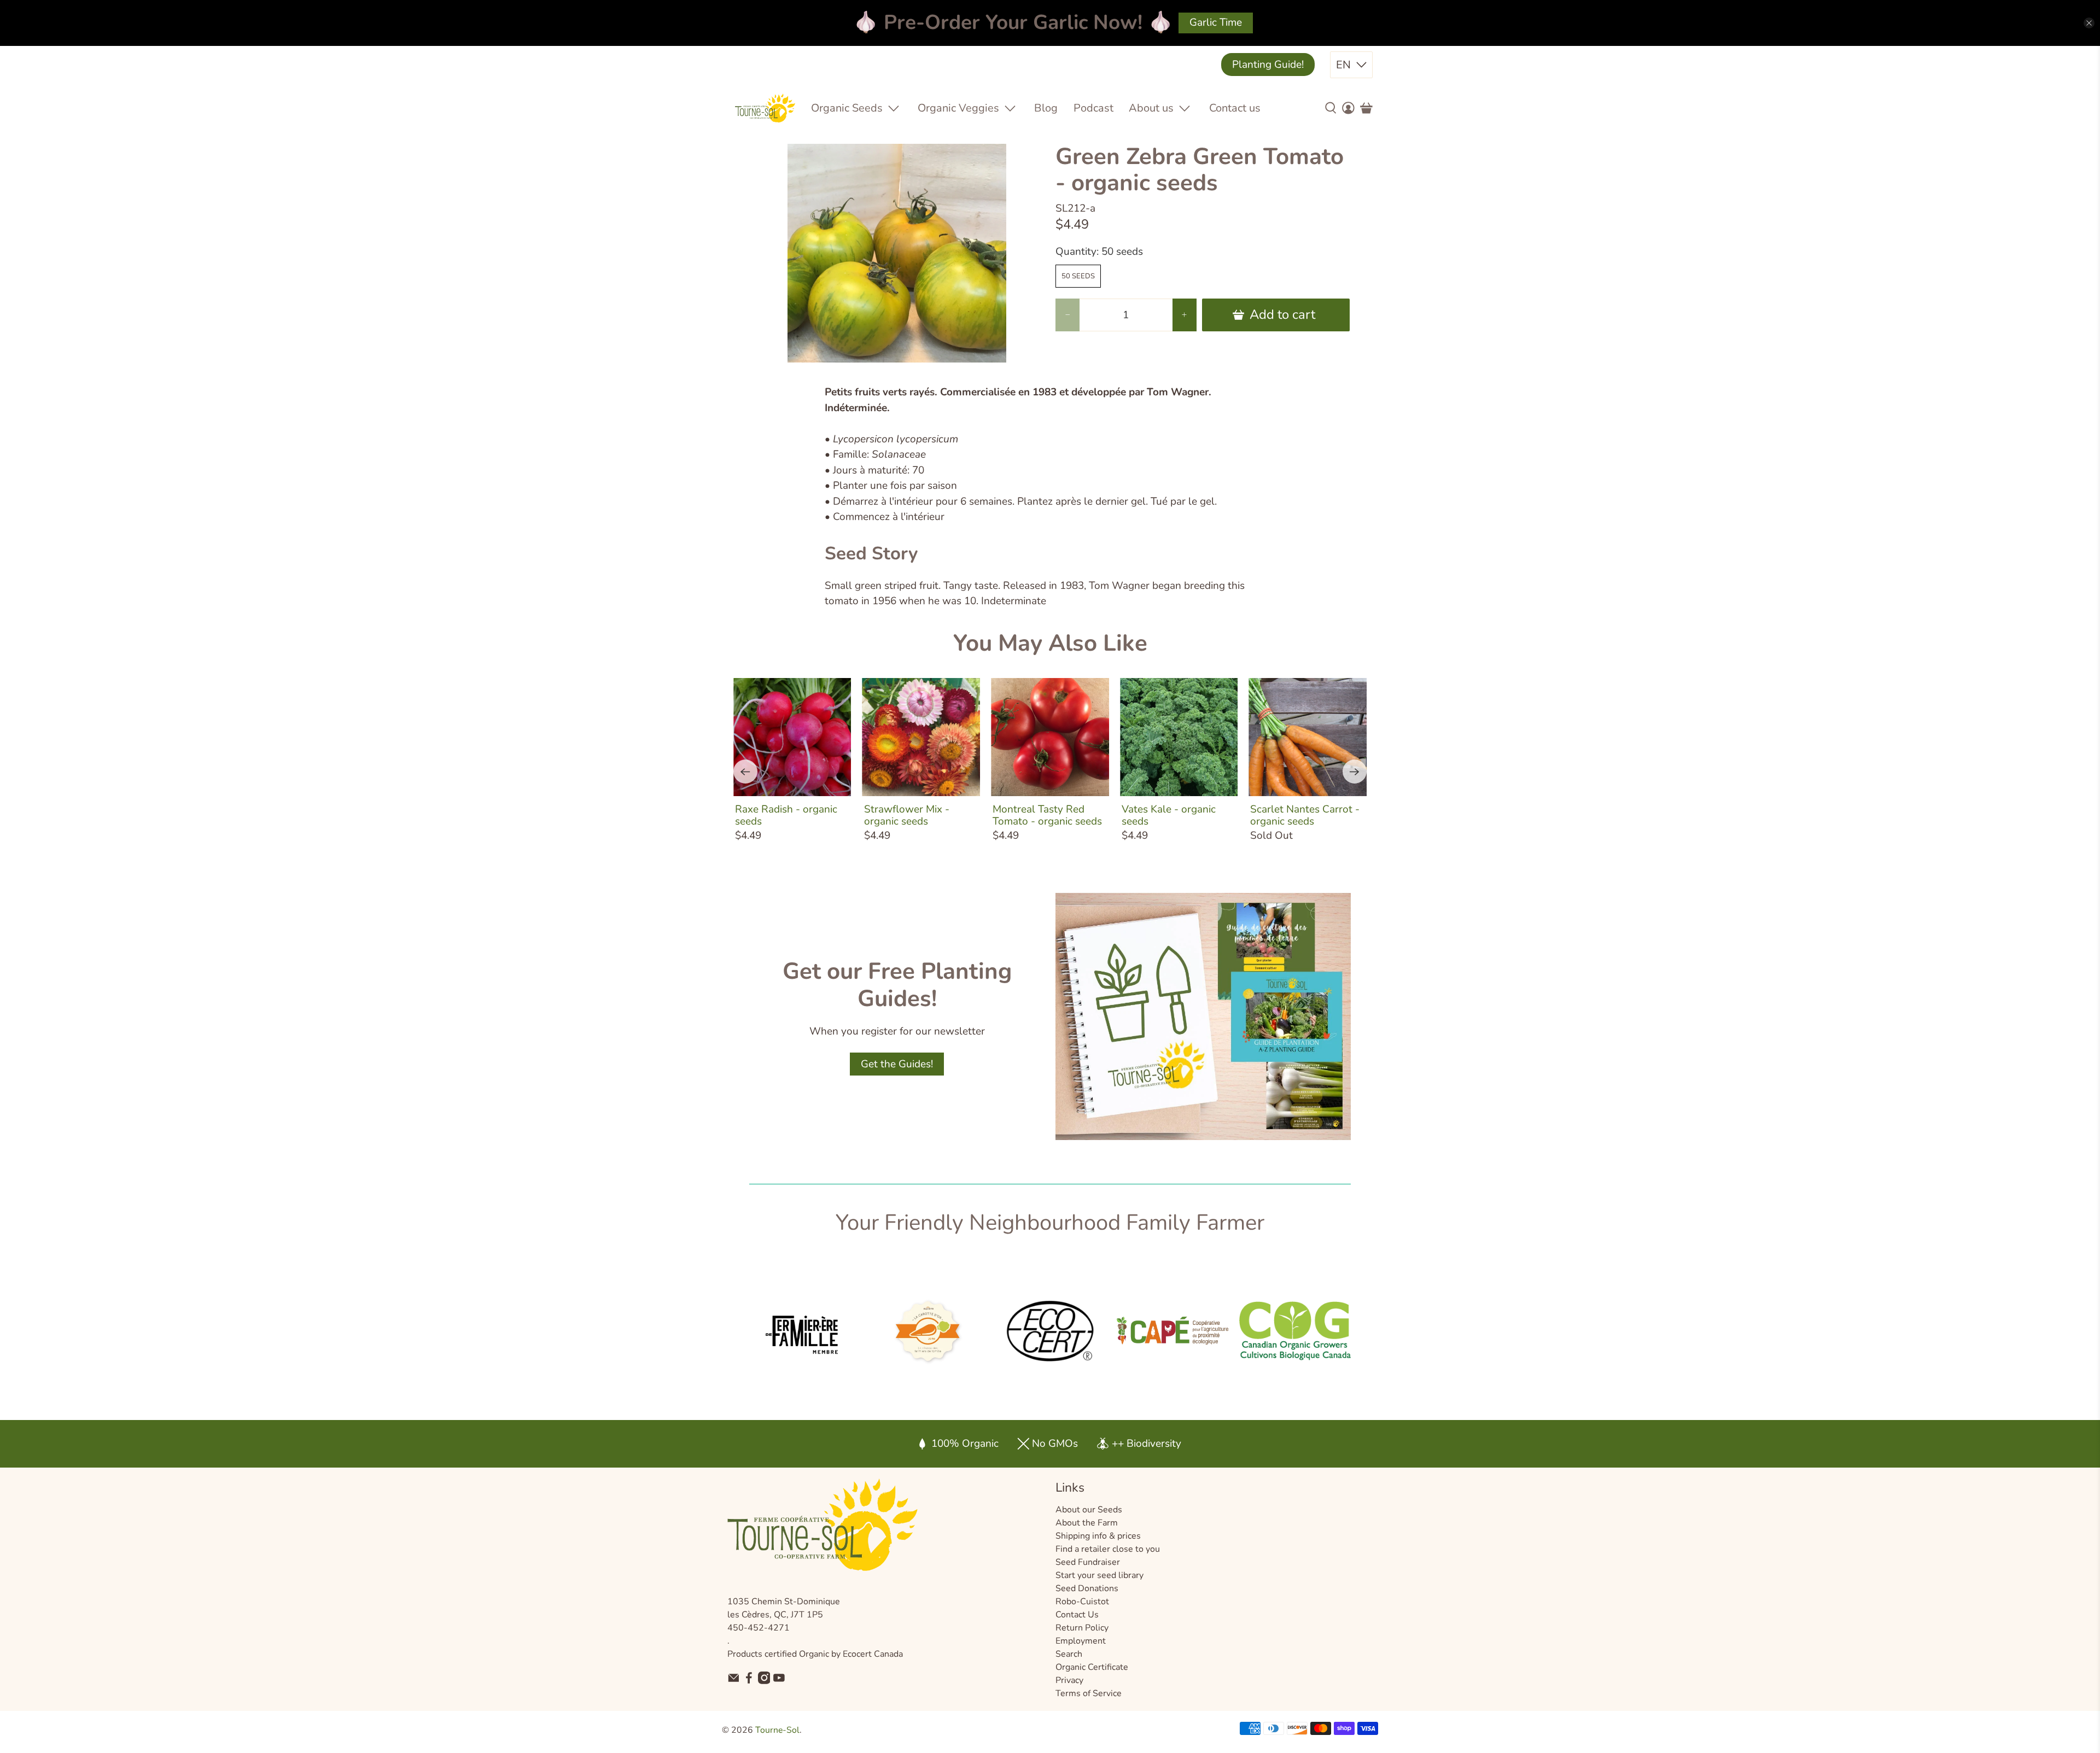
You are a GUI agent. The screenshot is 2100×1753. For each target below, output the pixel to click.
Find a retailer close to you (1108, 1549)
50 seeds (1078, 276)
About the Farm (1087, 1523)
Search (1069, 1654)
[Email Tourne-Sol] (734, 1681)
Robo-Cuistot (1082, 1602)
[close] (2089, 23)
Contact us (1235, 108)
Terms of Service (1089, 1693)
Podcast (1093, 108)
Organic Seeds (847, 108)
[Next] (1355, 772)
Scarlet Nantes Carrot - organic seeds (1305, 815)
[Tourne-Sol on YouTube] (779, 1681)
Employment (1081, 1641)
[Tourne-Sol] (765, 108)
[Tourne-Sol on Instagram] (764, 1681)
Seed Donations (1087, 1588)
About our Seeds (1089, 1510)
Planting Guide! (1268, 65)
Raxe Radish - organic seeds (786, 815)
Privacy (1069, 1680)
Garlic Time (1216, 22)
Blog (1046, 108)
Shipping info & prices (1098, 1536)
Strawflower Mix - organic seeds (907, 815)
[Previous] (745, 772)
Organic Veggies (958, 108)
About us (1151, 108)
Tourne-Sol (777, 1730)
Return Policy (1082, 1628)
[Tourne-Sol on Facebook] (749, 1681)
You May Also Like (1050, 643)
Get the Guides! (897, 1064)
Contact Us (1077, 1615)
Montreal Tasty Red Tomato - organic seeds (1047, 815)
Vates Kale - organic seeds (1169, 815)
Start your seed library (1099, 1575)
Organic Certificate (1092, 1667)
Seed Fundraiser (1088, 1562)
